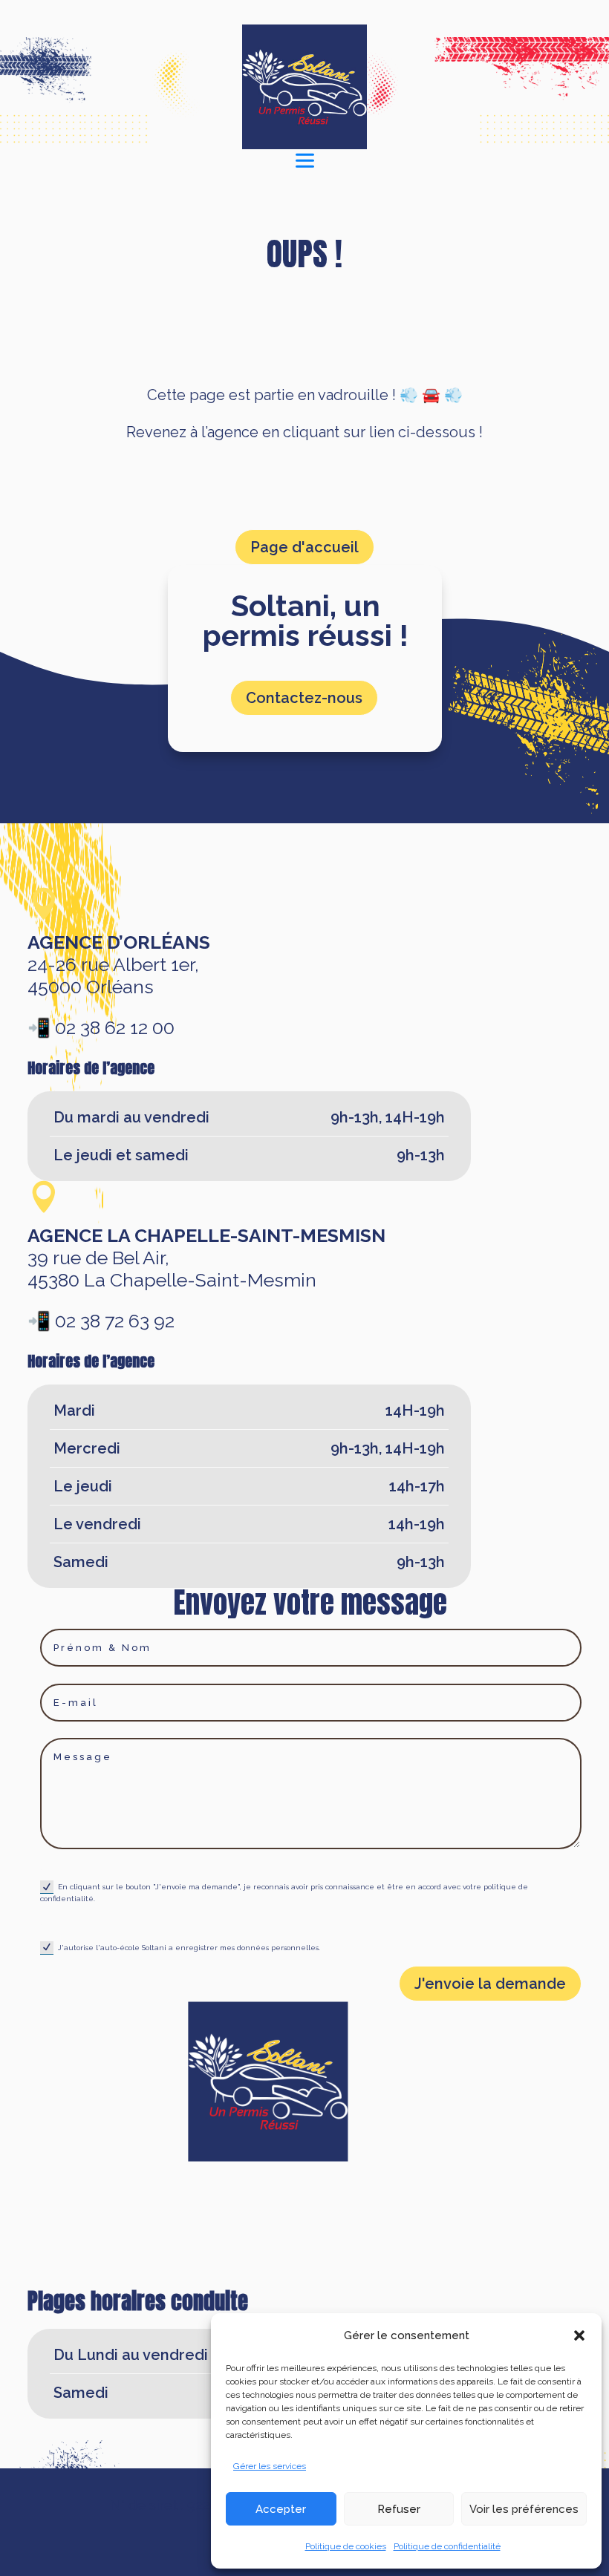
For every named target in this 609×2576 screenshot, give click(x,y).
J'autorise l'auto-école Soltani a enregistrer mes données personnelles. (189, 1947)
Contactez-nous (304, 698)
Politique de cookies (346, 2546)
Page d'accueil (304, 547)
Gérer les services (270, 2466)
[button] (579, 2335)
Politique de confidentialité (447, 2546)
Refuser (399, 2509)
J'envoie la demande (490, 1984)
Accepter (281, 2509)
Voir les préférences (524, 2509)
